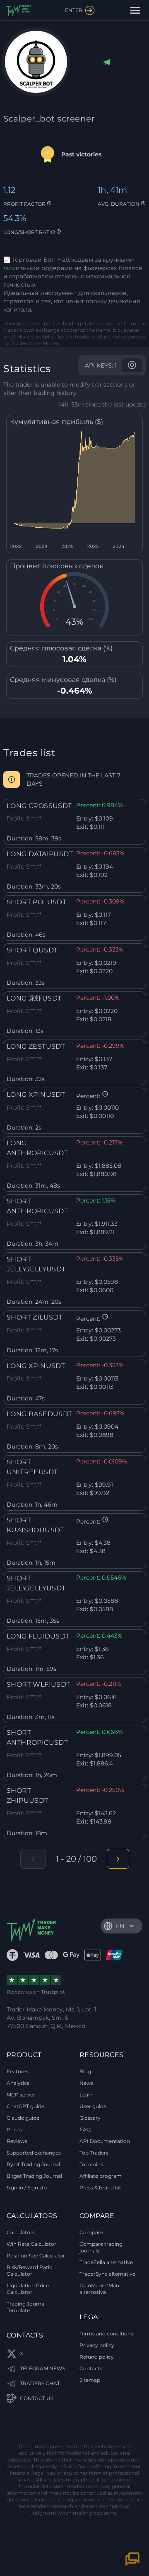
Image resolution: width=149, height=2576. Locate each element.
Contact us (37, 2398)
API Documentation (105, 2141)
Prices (14, 2129)
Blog (85, 2071)
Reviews (17, 2141)
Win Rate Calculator (31, 2244)
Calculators (21, 2232)
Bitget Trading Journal (34, 2176)
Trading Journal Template (26, 2307)
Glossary (90, 2118)
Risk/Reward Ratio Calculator (30, 2270)
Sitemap (90, 2380)
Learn (87, 2095)
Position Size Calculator (36, 2256)
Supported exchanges (34, 2153)
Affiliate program (101, 2176)
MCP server (21, 2095)
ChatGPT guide (25, 2106)
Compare (91, 2232)
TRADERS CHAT (40, 2383)
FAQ (85, 2129)
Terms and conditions (106, 2334)
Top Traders (94, 2153)
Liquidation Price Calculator (28, 2289)
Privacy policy (97, 2345)
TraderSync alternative (107, 2274)
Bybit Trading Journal (33, 2164)
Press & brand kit (100, 2188)
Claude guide (23, 2118)
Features (18, 2071)
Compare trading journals (101, 2247)
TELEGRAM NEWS (42, 2368)
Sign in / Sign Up (27, 2188)
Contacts (91, 2368)
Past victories (81, 154)
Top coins (91, 2164)
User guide (93, 2106)
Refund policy (97, 2357)
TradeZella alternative (106, 2262)
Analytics (18, 2083)
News (87, 2083)
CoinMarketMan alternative (99, 2289)
